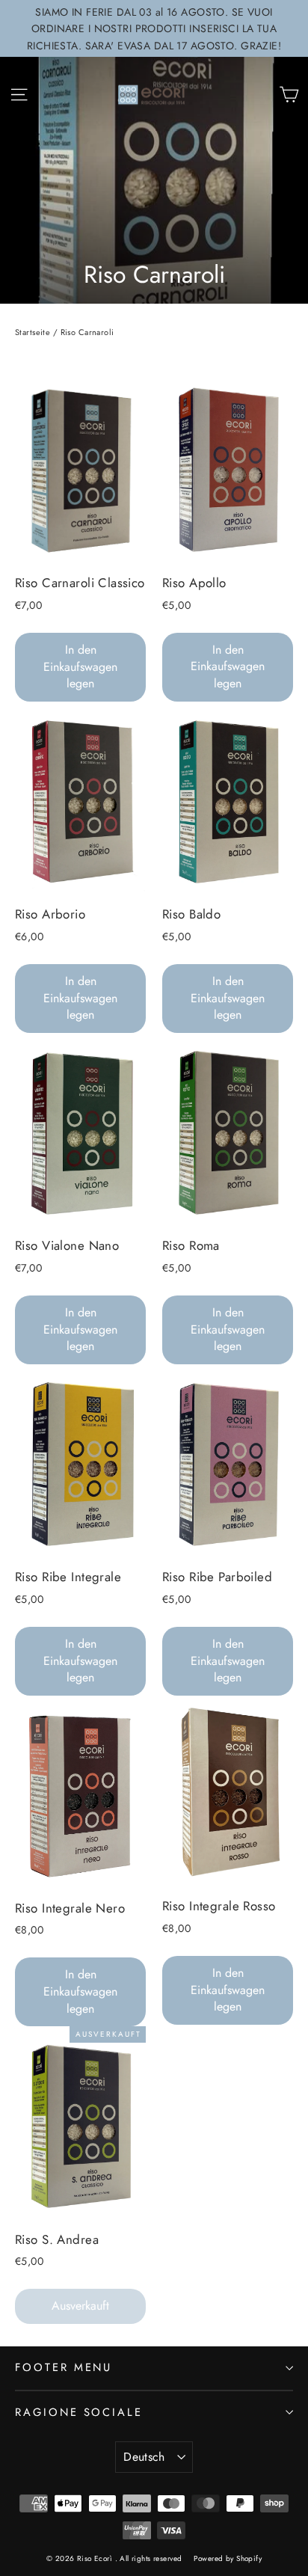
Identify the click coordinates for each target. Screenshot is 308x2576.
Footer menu (64, 2367)
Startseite (33, 332)
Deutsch (144, 2457)
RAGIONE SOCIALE (79, 2412)
